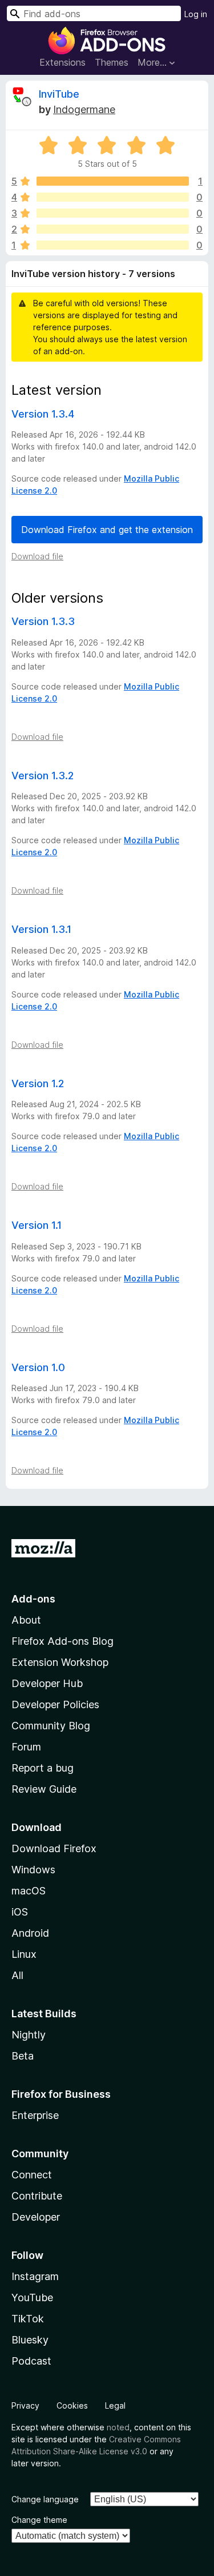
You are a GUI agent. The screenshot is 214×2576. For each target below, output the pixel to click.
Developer (36, 2217)
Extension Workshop (60, 1662)
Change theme (39, 2520)
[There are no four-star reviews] (113, 197)
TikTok (28, 2319)
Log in (196, 14)
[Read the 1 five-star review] (113, 181)
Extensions (62, 62)
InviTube (59, 94)
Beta (23, 2056)
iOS (20, 1912)
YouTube (32, 2297)
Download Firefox (54, 1848)
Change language (45, 2499)
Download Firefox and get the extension (107, 530)
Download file (37, 556)
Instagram (35, 2276)
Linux (24, 1954)
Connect (32, 2175)
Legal (115, 2405)
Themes (112, 62)
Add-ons (33, 1599)
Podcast (31, 2361)
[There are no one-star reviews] (113, 245)
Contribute (37, 2196)
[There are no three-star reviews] (113, 213)
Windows (33, 1870)
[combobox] (94, 13)
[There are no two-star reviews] (113, 229)
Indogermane (84, 109)
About (26, 1620)
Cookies (72, 2405)
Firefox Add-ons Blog (62, 1641)
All (17, 1975)
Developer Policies (55, 1704)
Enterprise (35, 2115)
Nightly (29, 2035)
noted (118, 2427)
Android (30, 1933)
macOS (29, 1891)
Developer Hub (47, 1683)
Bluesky (30, 2340)
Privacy (25, 2405)
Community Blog (51, 1726)
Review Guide (44, 1789)
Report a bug (43, 1768)
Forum (26, 1747)
